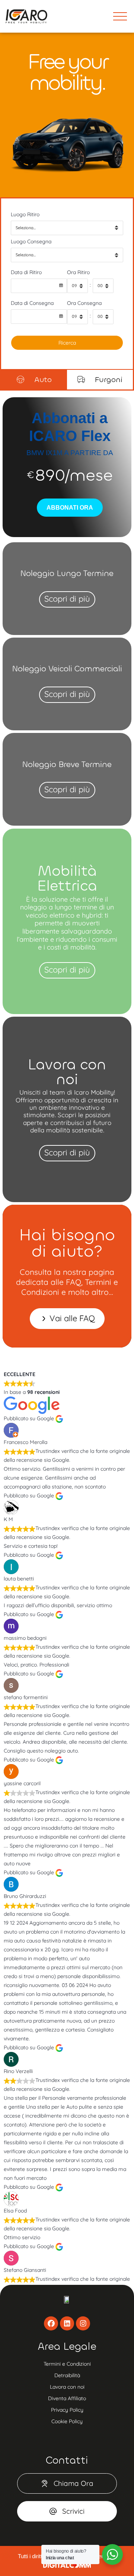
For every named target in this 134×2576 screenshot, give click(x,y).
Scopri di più (67, 599)
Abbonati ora (70, 508)
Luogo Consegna (31, 241)
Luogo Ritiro (25, 214)
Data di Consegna (32, 303)
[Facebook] (51, 2323)
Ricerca (67, 343)
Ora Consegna (84, 303)
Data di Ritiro (26, 272)
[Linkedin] (67, 2323)
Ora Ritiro (78, 272)
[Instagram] (83, 2323)
